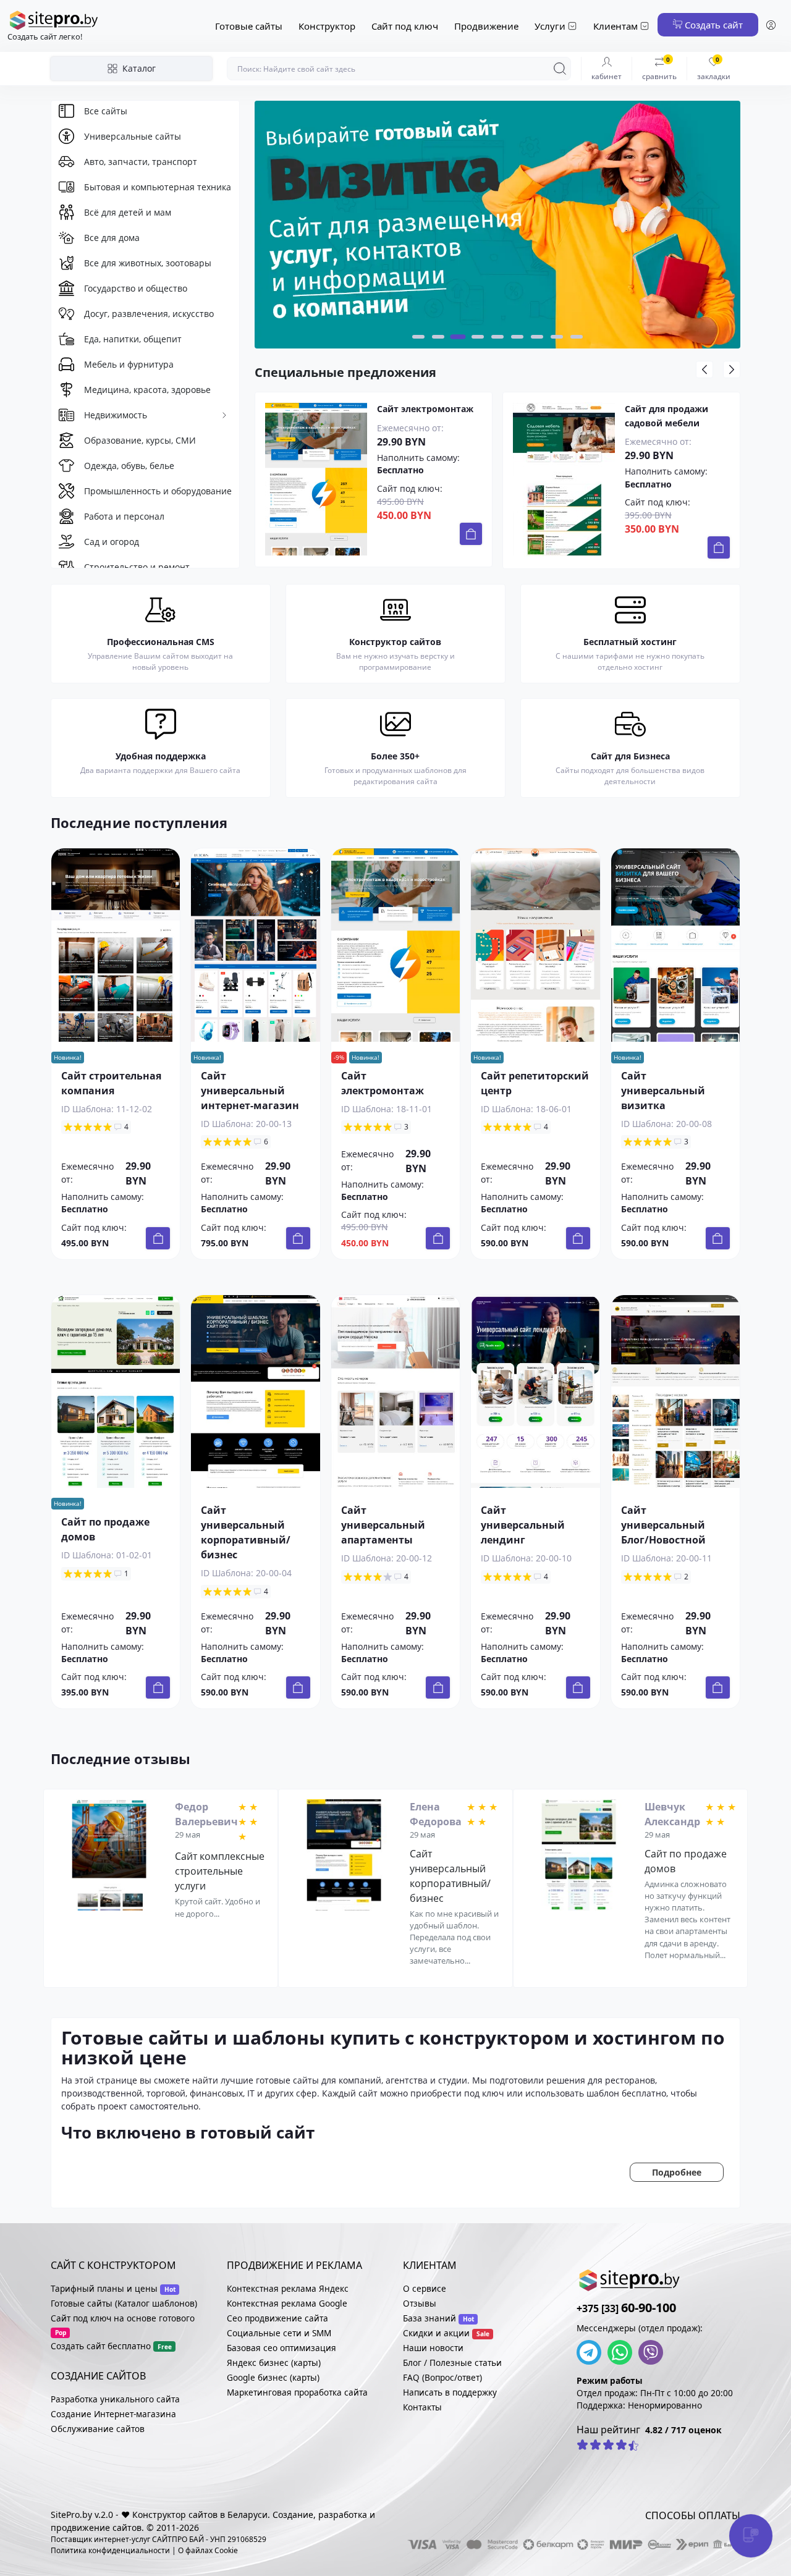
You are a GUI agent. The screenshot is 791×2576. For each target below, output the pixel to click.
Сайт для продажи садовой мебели (666, 416)
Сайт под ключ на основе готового (123, 2318)
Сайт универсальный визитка (663, 1091)
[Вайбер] (654, 2352)
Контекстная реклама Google (287, 2303)
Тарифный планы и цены (104, 2288)
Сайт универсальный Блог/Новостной (663, 1525)
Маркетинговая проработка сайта (297, 2392)
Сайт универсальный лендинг (523, 1525)
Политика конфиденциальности (110, 2550)
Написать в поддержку (450, 2392)
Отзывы (420, 2303)
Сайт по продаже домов (686, 1861)
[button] (418, 337)
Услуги (550, 26)
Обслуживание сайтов (98, 2429)
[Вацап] (623, 2352)
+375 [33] (626, 2308)
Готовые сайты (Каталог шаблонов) (124, 2303)
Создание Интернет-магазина (113, 2414)
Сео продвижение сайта (277, 2318)
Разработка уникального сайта (115, 2399)
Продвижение (486, 26)
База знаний (429, 2318)
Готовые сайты (249, 26)
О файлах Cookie (208, 2550)
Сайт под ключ (405, 26)
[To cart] (471, 534)
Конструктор (327, 26)
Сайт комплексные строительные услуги (220, 1871)
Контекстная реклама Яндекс (288, 2288)
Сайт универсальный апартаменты (383, 1525)
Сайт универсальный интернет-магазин (250, 1091)
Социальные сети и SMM (279, 2333)
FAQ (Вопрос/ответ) (442, 2377)
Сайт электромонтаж (425, 409)
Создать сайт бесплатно (101, 2346)
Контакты (422, 2407)
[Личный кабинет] (771, 26)
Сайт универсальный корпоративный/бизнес (450, 1876)
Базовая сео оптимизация (281, 2348)
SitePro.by (71, 2515)
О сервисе (425, 2288)
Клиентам (615, 26)
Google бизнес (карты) (273, 2377)
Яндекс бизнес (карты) (274, 2363)
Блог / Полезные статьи (452, 2363)
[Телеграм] (592, 2352)
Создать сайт (713, 25)
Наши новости (433, 2348)
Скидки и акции (436, 2333)
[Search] (560, 69)
